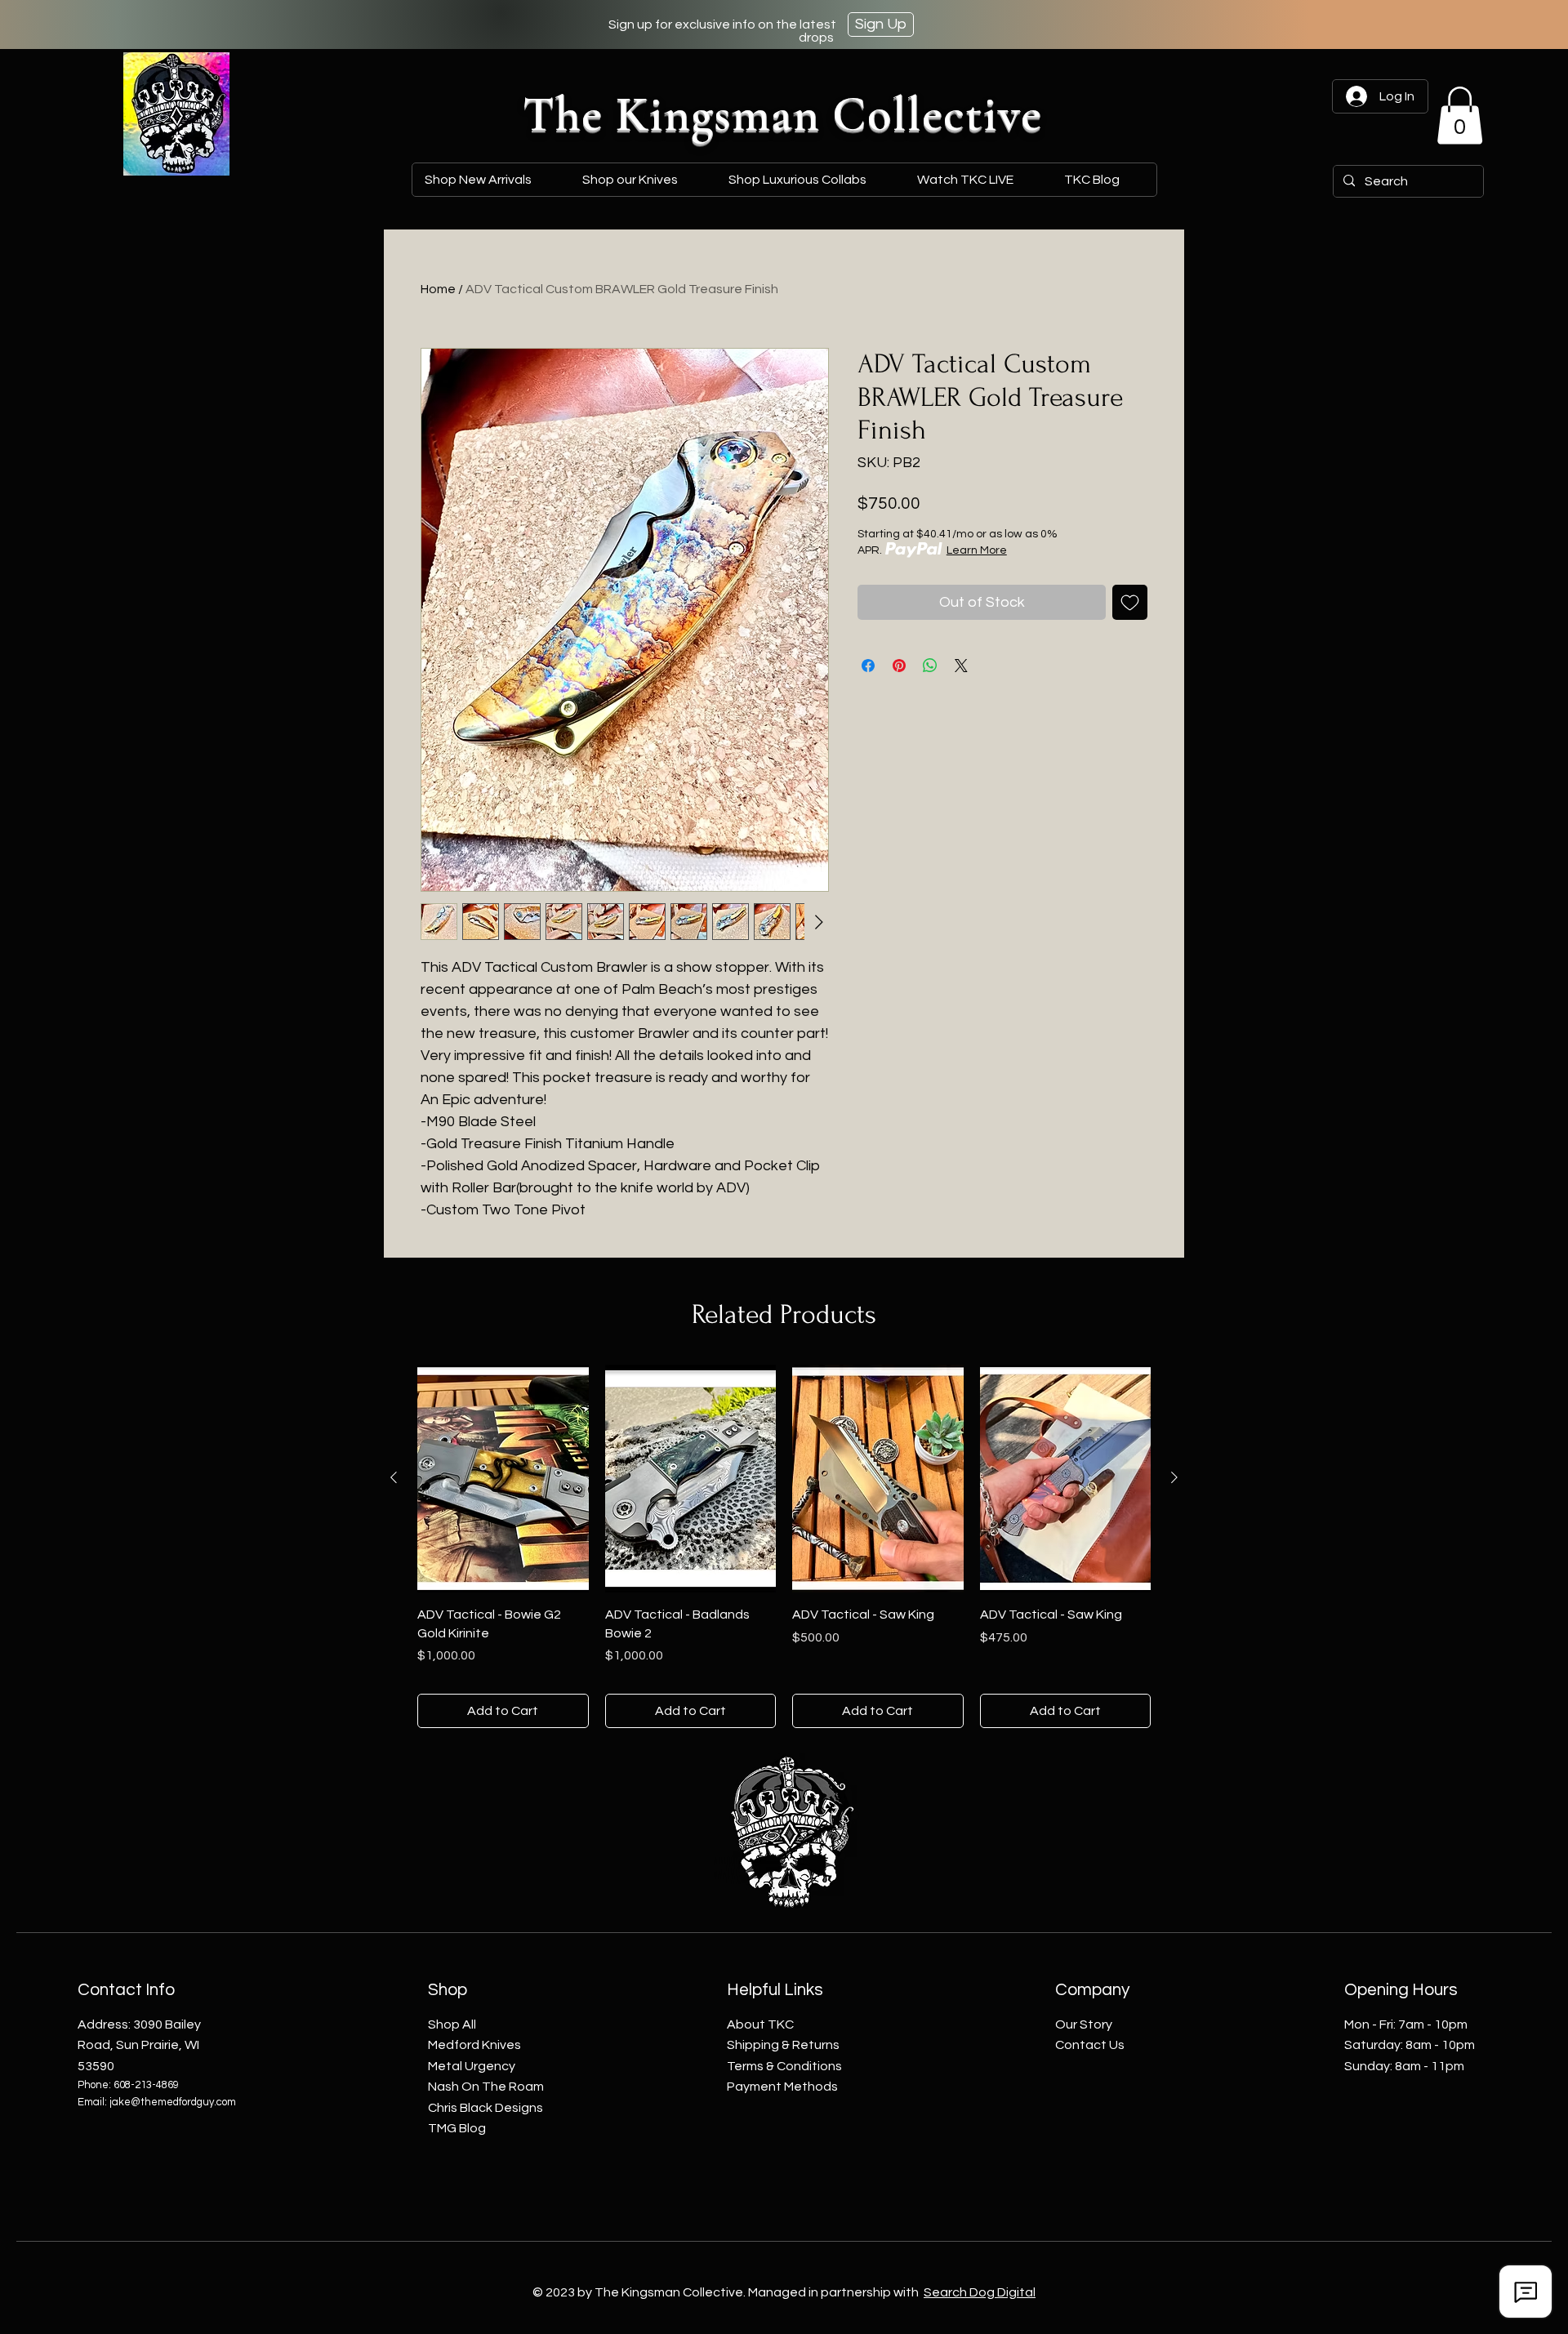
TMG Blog (457, 2128)
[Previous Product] (394, 1477)
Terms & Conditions (784, 2066)
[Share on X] (961, 666)
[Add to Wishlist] (1130, 602)
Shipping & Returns (783, 2045)
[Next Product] (1174, 1477)
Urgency (472, 2066)
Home (438, 289)
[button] (810, 180)
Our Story (1084, 2024)
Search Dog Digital (980, 2292)
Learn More (977, 550)
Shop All (452, 2024)
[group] (784, 1546)
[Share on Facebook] (868, 666)
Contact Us (1090, 2045)
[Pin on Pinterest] (899, 666)
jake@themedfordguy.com (173, 2102)
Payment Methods (782, 2087)
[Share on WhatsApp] (930, 666)
